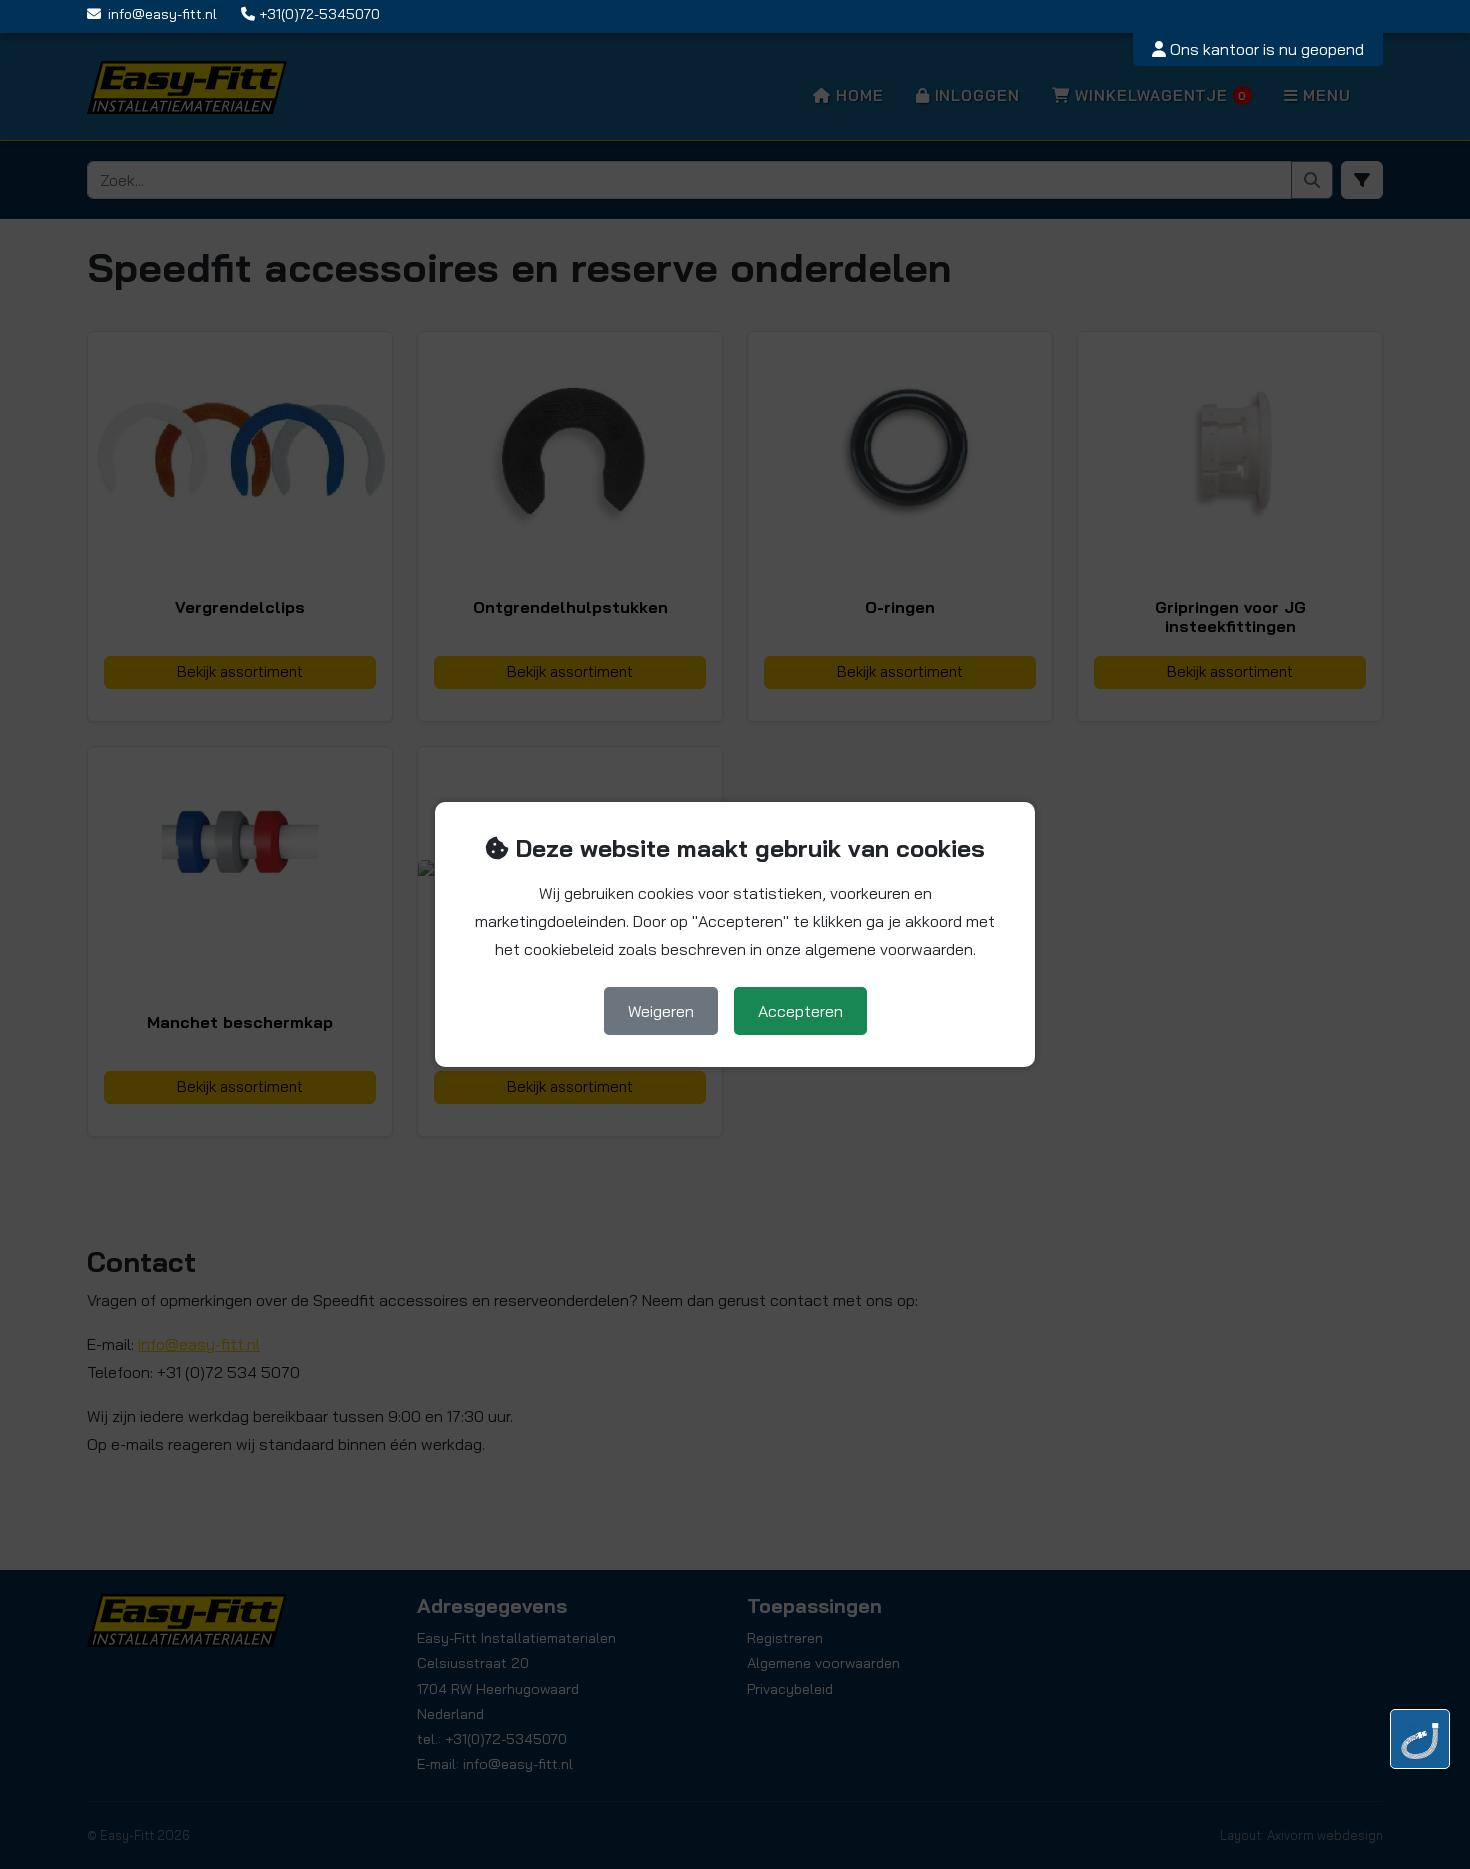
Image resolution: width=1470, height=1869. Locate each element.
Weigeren (661, 1011)
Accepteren (800, 1011)
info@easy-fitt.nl (162, 14)
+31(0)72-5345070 (319, 14)
